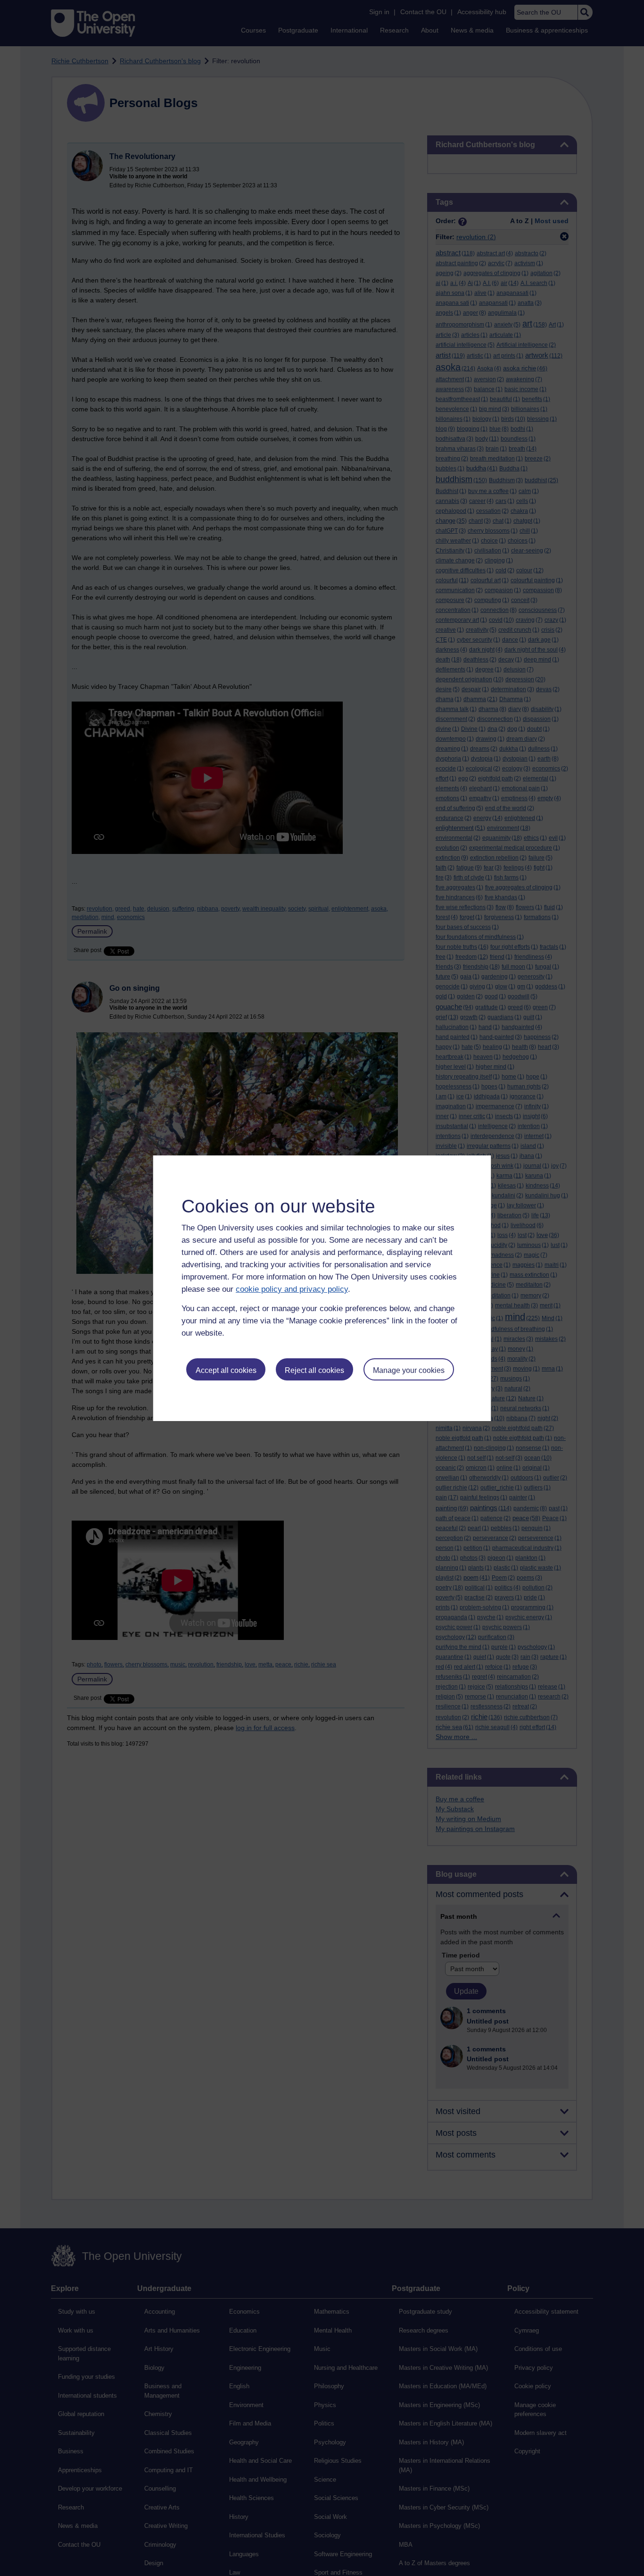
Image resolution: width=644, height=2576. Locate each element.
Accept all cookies (226, 1370)
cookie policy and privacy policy (292, 1289)
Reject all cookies (314, 1370)
